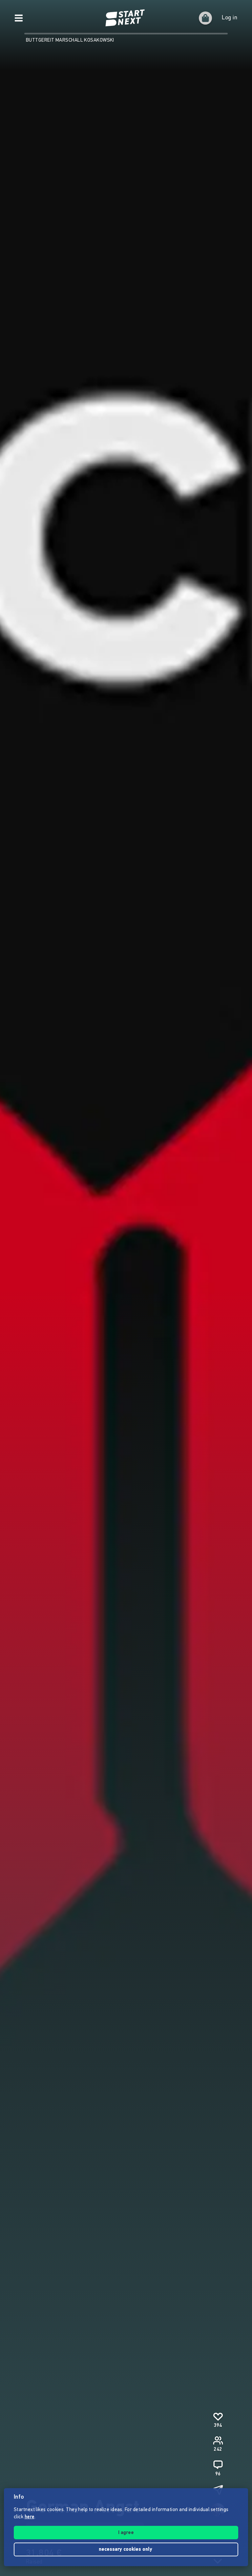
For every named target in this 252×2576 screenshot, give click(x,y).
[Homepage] (126, 18)
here (30, 2517)
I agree (126, 2533)
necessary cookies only (126, 2550)
